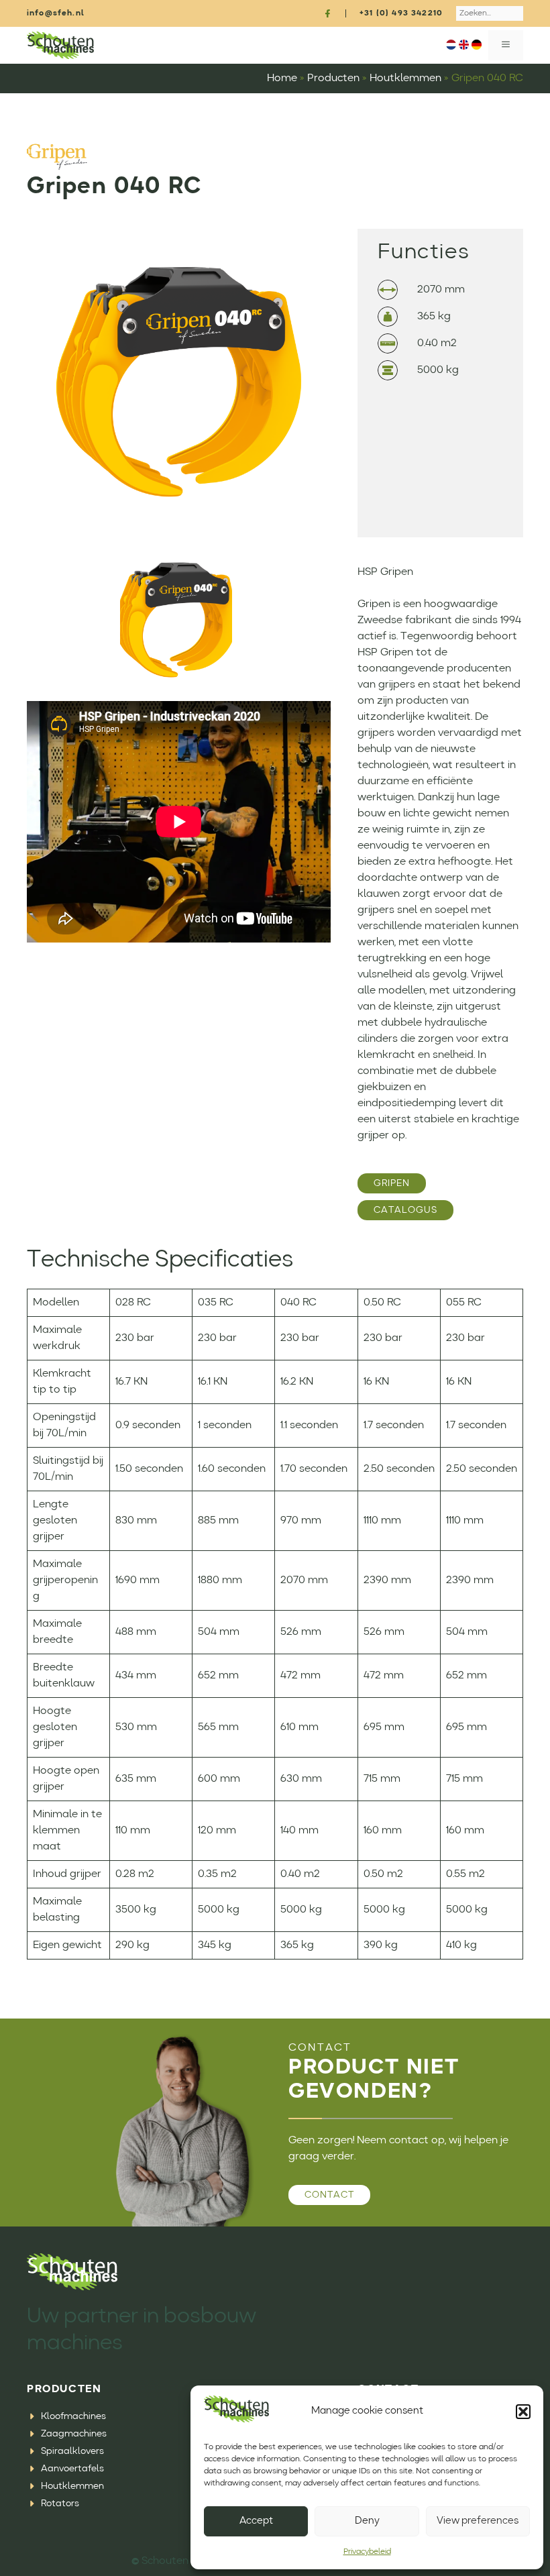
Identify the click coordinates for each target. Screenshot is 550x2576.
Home (282, 78)
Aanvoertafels (72, 2469)
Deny (367, 2521)
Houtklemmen (405, 78)
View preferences (478, 2521)
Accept (256, 2521)
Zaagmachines (74, 2434)
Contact (329, 2195)
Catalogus (405, 1210)
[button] (523, 2412)
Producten (333, 78)
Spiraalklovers (72, 2451)
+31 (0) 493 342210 (401, 13)
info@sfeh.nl (56, 13)
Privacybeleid (367, 2552)
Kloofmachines (73, 2416)
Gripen (392, 1183)
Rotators (60, 2504)
